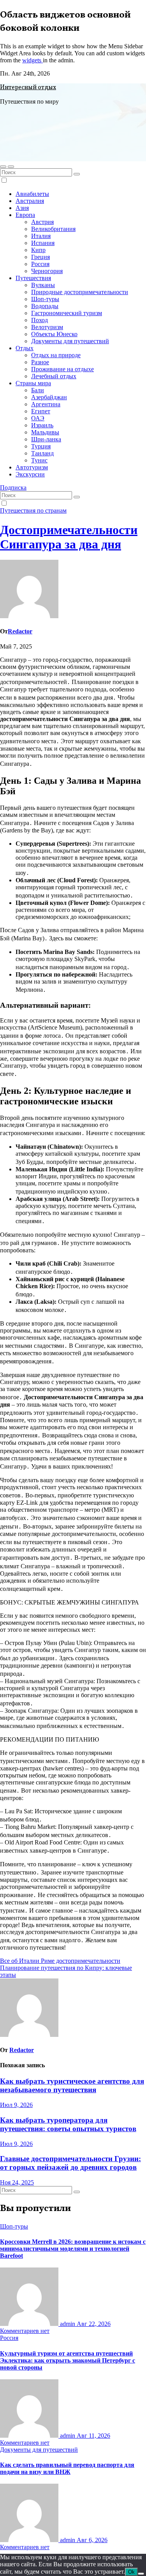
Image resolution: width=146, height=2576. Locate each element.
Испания (43, 243)
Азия (22, 208)
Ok (131, 2572)
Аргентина (46, 404)
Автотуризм (32, 467)
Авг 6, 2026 (92, 2540)
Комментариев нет (25, 2331)
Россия (40, 264)
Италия (41, 236)
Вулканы (43, 285)
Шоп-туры (45, 299)
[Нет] (141, 2574)
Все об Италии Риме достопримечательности (60, 1961)
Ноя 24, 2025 (17, 2182)
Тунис (39, 460)
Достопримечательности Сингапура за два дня (69, 537)
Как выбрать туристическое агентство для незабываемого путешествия (72, 2085)
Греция (40, 257)
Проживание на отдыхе (62, 369)
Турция (41, 446)
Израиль (42, 425)
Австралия (30, 201)
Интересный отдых (28, 88)
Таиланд (42, 453)
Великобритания (53, 229)
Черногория (47, 271)
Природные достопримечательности (80, 292)
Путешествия (33, 278)
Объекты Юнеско (54, 334)
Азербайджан (49, 397)
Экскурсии (30, 474)
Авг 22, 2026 (94, 2324)
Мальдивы (45, 432)
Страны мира (33, 383)
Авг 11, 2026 (93, 2436)
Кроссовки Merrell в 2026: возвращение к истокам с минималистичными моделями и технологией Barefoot (73, 2249)
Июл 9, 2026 (16, 2105)
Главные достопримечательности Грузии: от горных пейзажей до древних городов (70, 2163)
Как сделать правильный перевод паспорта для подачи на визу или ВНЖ (67, 2468)
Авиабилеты (32, 194)
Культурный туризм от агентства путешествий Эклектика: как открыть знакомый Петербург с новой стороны (68, 2360)
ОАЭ (38, 418)
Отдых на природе (56, 355)
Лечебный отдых (54, 376)
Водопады (45, 306)
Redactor (20, 631)
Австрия (42, 222)
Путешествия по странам (33, 510)
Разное (40, 362)
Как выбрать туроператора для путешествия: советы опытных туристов (68, 2124)
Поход (40, 320)
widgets (33, 60)
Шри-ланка (46, 439)
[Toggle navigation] (11, 167)
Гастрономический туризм (67, 313)
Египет (41, 411)
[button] (3, 167)
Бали (38, 390)
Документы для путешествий (70, 341)
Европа (25, 215)
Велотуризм (47, 327)
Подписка (13, 488)
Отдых (25, 348)
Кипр (38, 250)
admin (68, 2324)
